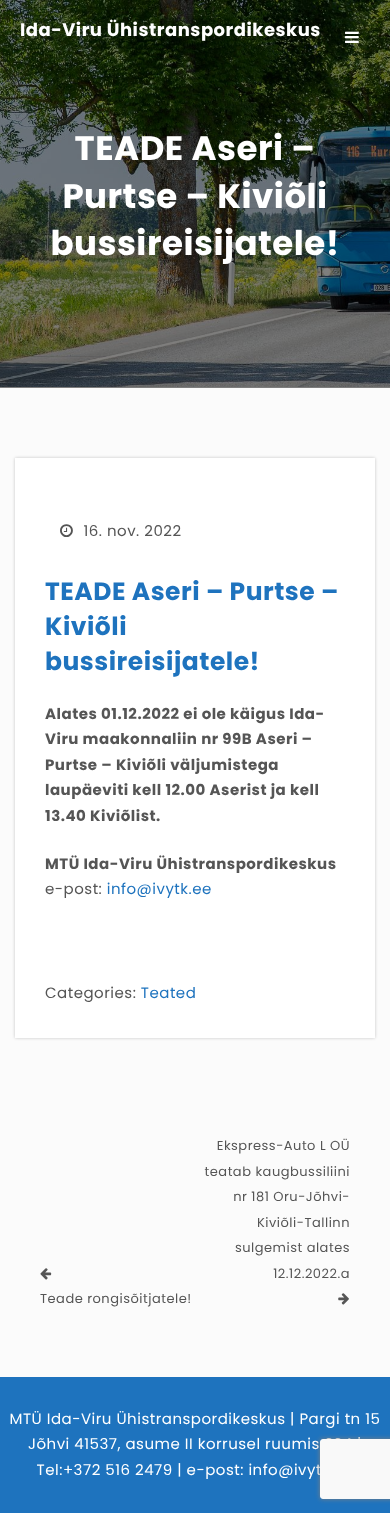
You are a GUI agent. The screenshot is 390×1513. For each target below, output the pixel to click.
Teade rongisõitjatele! (116, 1298)
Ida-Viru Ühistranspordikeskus (170, 31)
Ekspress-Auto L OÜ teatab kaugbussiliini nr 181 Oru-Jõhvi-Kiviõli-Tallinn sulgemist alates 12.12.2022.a (277, 1209)
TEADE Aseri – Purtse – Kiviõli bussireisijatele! (192, 626)
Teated (168, 993)
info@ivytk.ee (159, 889)
